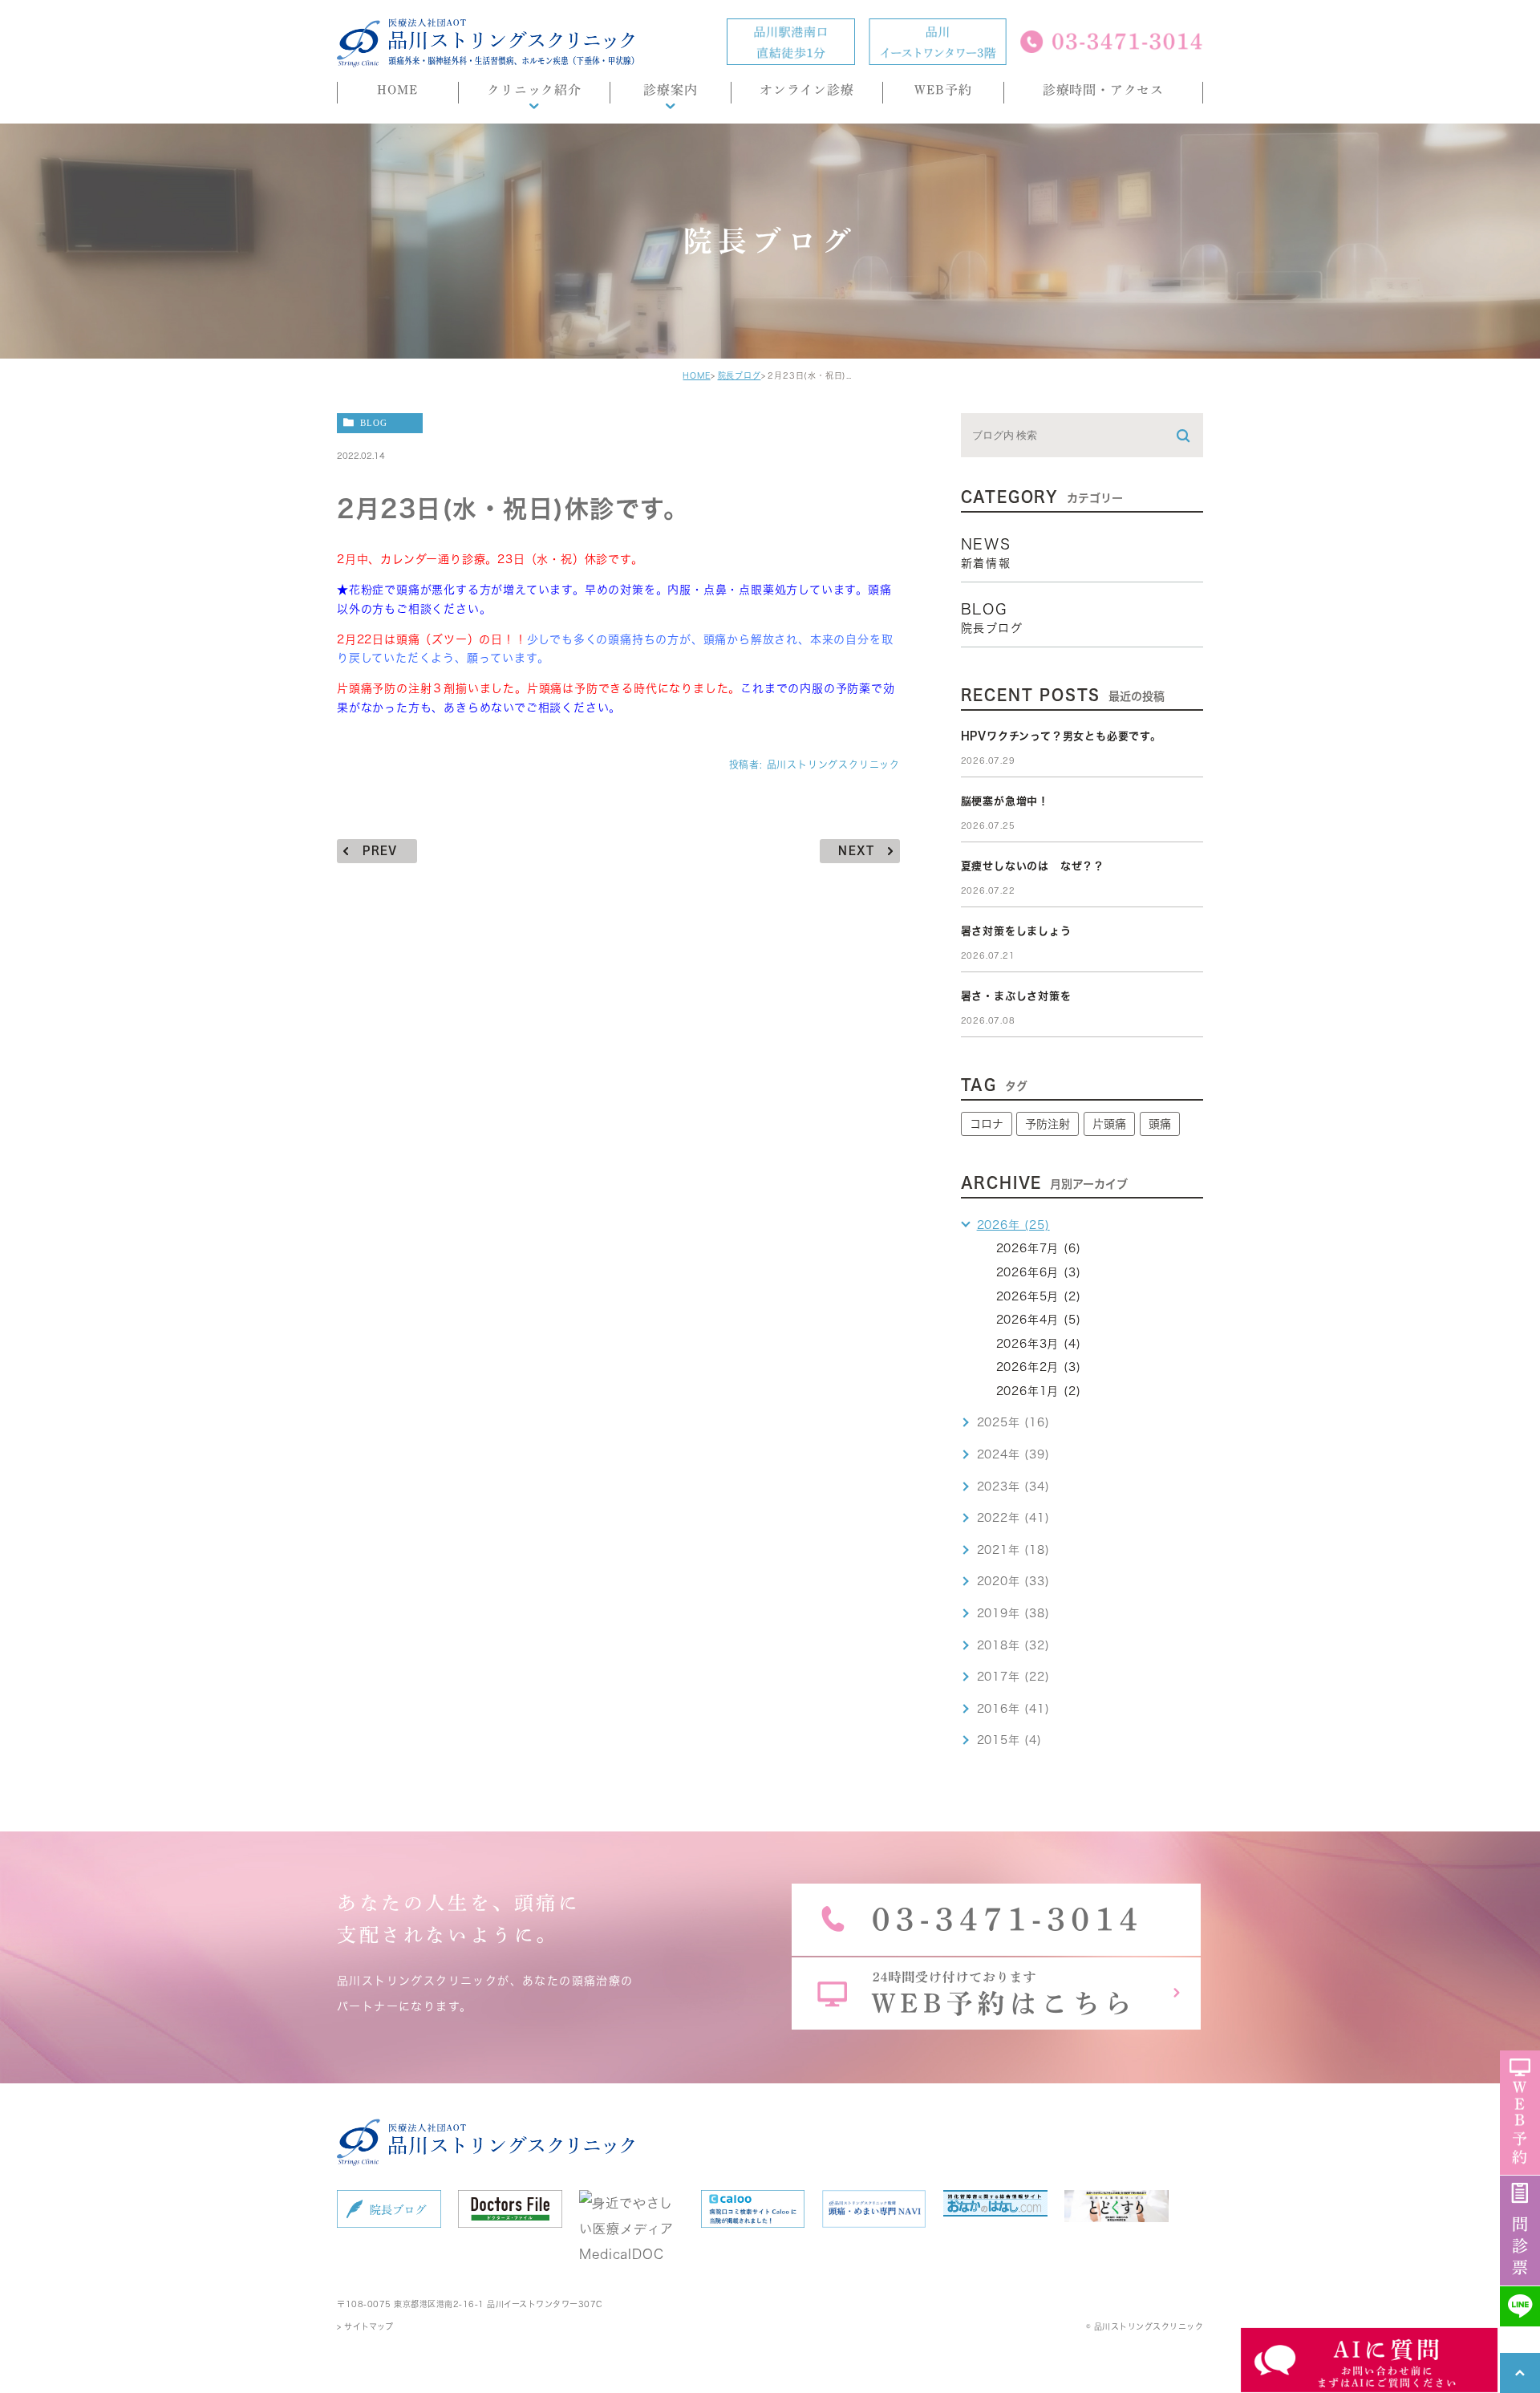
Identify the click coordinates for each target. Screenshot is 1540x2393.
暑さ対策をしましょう (1016, 931)
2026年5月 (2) (1039, 1296)
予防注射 (1048, 1124)
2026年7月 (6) (1039, 1248)
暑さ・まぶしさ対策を (1016, 996)
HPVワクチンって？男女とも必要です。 (1061, 736)
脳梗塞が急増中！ (1005, 801)
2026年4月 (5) (1039, 1320)
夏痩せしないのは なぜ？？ (1033, 866)
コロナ (987, 1124)
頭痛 (1160, 1124)
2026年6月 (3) (1039, 1272)
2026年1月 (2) (1039, 1391)
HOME (696, 375)
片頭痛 (1109, 1124)
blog (374, 422)
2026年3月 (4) (1039, 1344)
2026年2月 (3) (1039, 1367)
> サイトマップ (365, 2326)
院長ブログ (740, 375)
